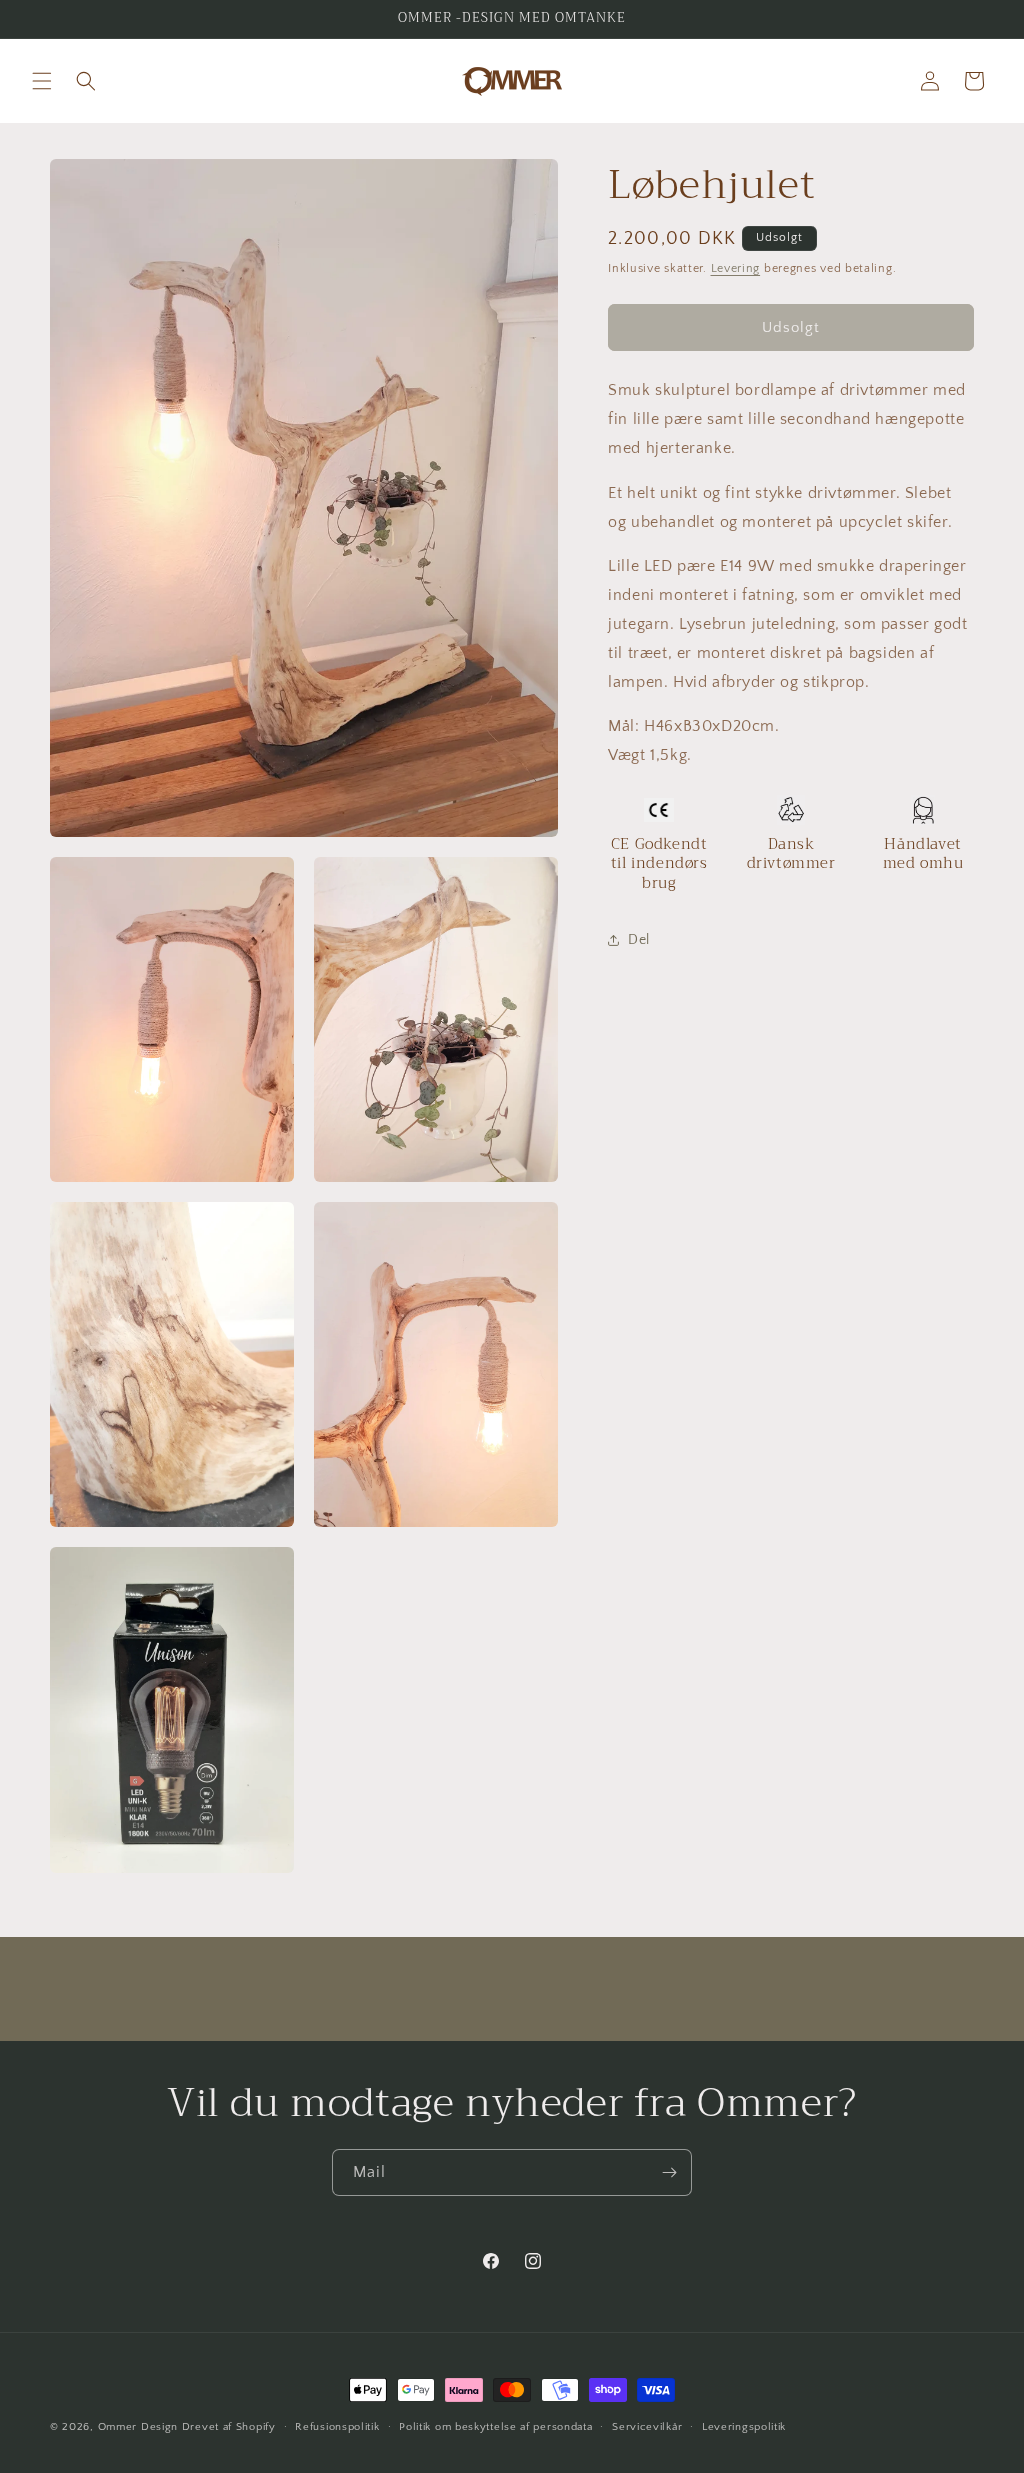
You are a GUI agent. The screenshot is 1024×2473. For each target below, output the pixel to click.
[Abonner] (669, 2172)
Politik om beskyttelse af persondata (495, 2427)
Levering (736, 268)
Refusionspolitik (337, 2427)
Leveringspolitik (744, 2427)
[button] (42, 81)
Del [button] (639, 940)
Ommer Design (138, 2427)
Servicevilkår (647, 2427)
